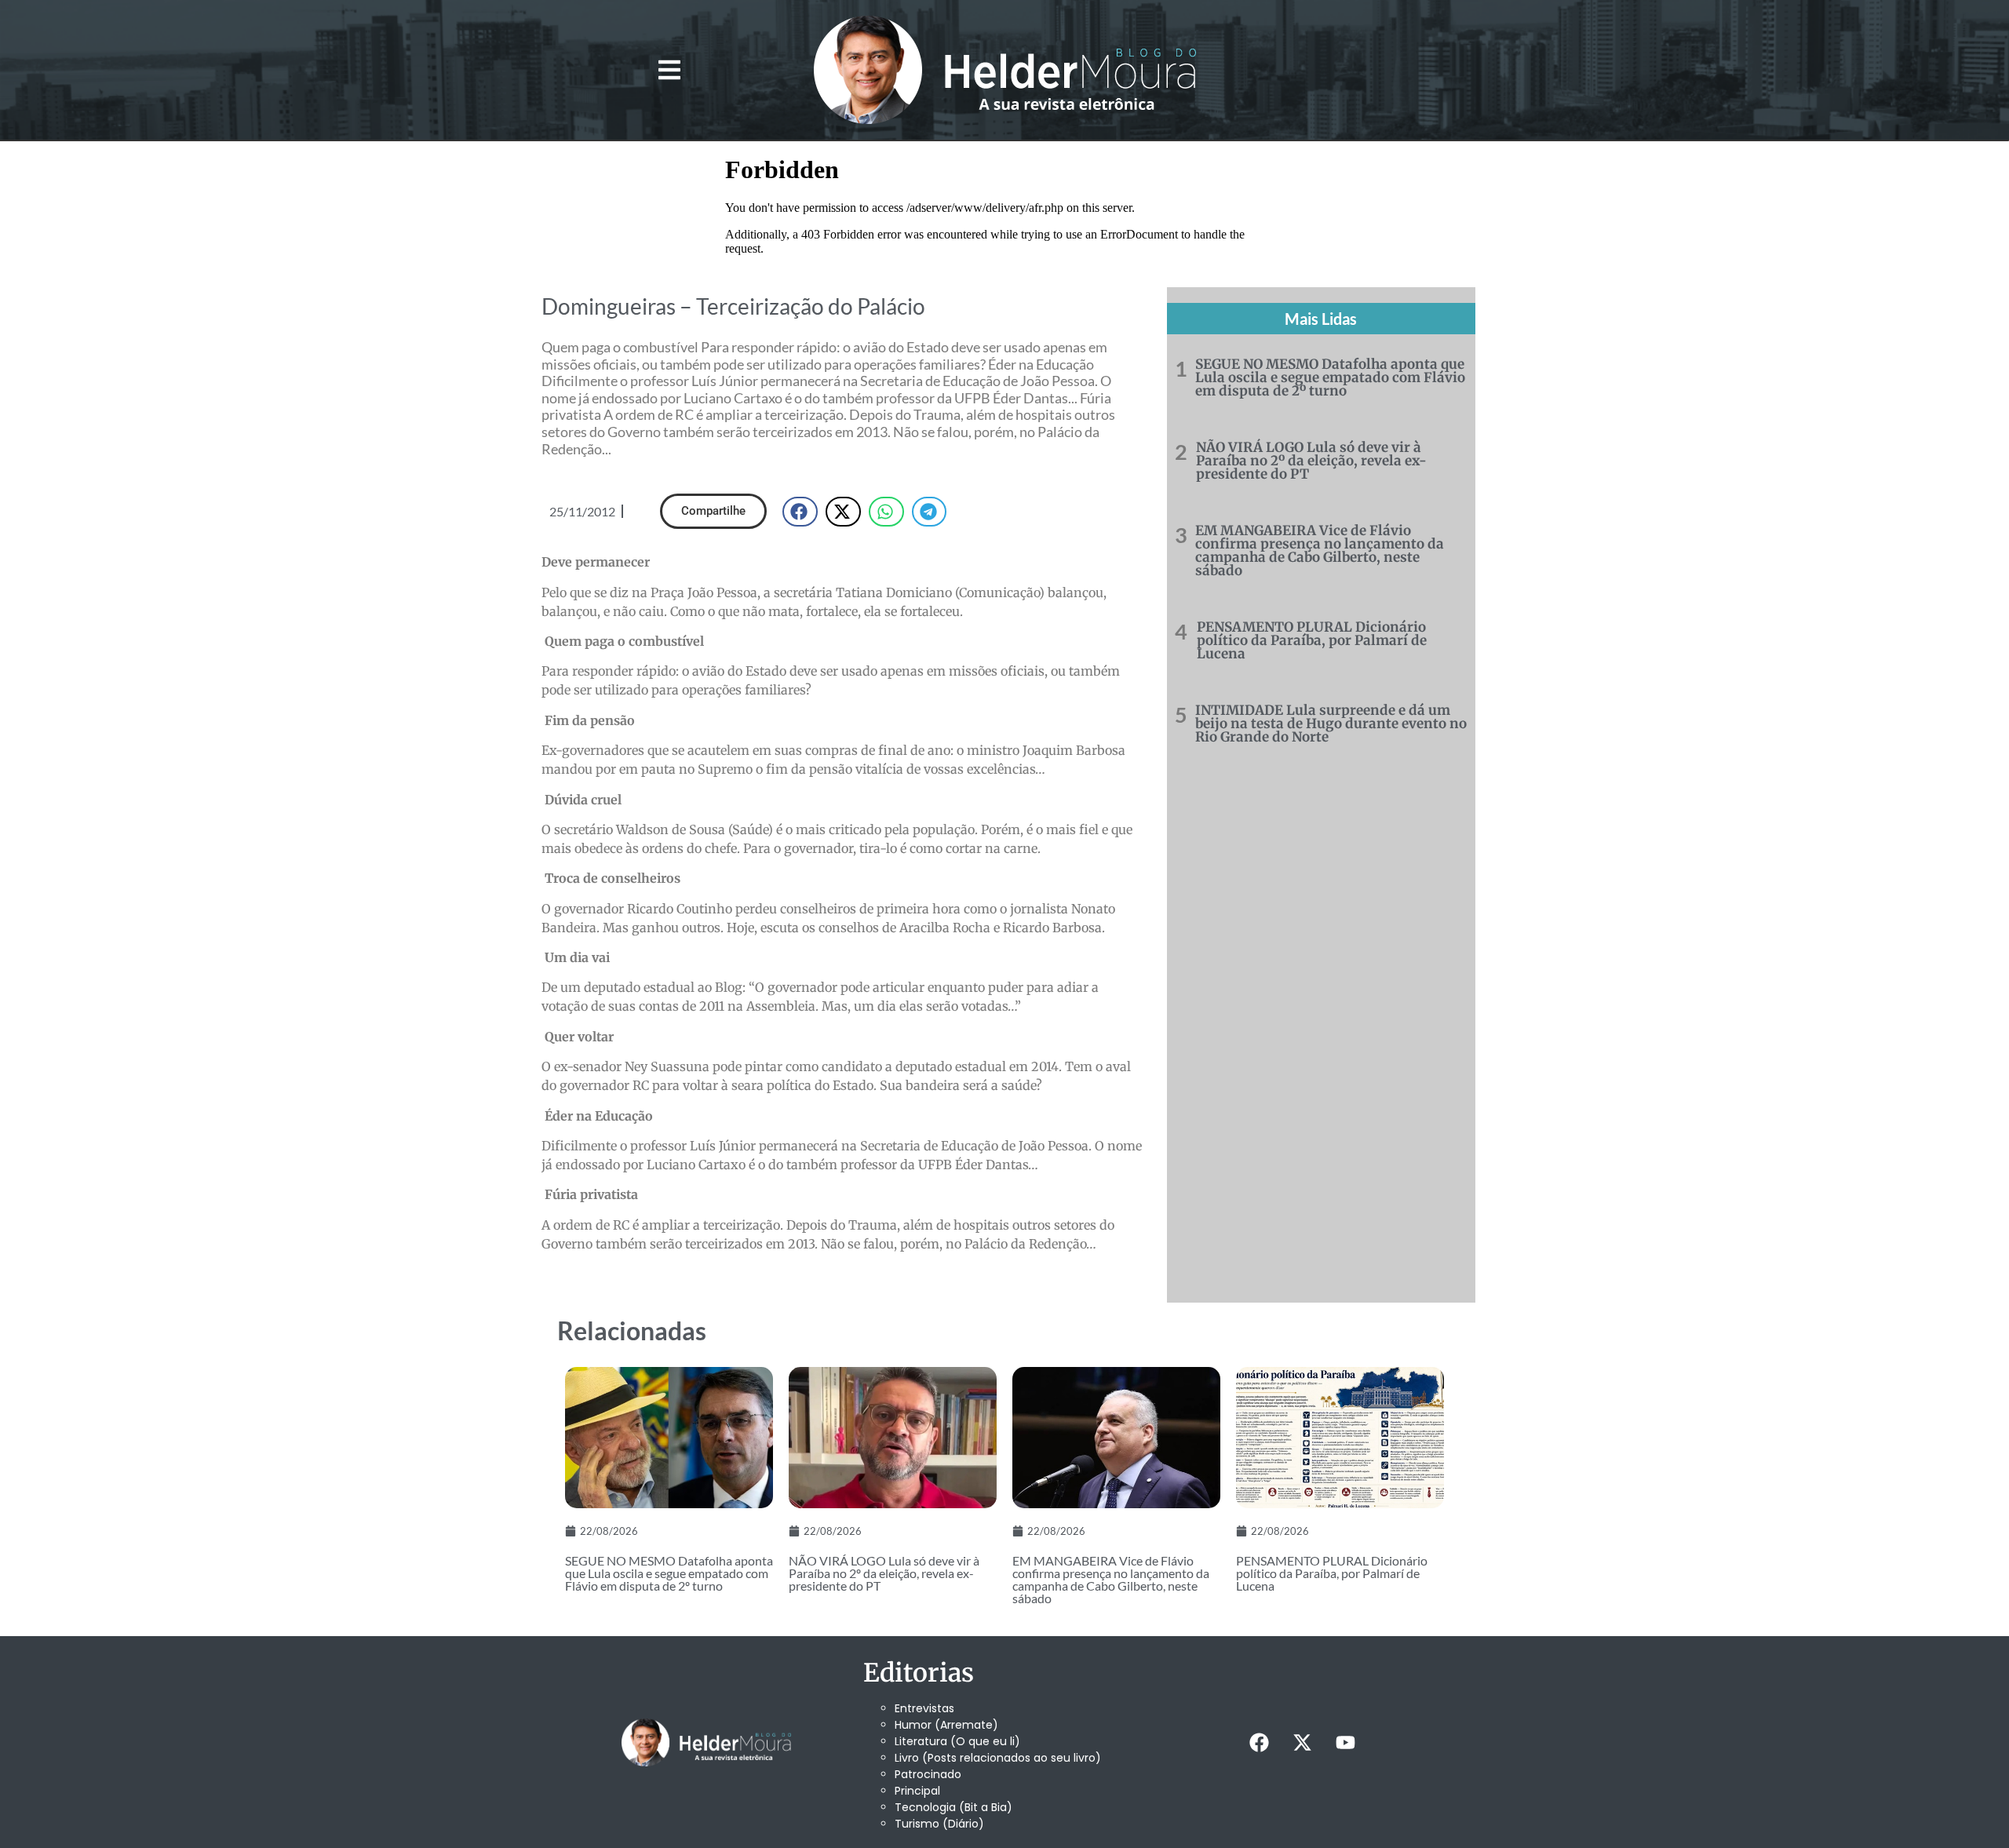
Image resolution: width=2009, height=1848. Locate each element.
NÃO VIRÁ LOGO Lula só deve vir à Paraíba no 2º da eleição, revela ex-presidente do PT (1311, 461)
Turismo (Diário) (939, 1824)
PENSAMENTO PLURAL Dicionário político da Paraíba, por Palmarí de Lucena (1312, 640)
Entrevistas (924, 1708)
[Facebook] (1259, 1742)
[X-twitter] (1302, 1742)
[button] (669, 70)
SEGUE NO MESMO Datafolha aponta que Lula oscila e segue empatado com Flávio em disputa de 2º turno (1330, 377)
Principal (917, 1791)
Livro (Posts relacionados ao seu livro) (998, 1758)
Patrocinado (928, 1774)
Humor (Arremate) (946, 1725)
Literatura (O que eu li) (957, 1741)
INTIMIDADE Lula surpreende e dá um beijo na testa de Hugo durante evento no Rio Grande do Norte (1331, 724)
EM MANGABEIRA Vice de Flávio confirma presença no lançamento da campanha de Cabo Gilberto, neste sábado (1320, 550)
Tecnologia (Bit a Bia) (953, 1807)
